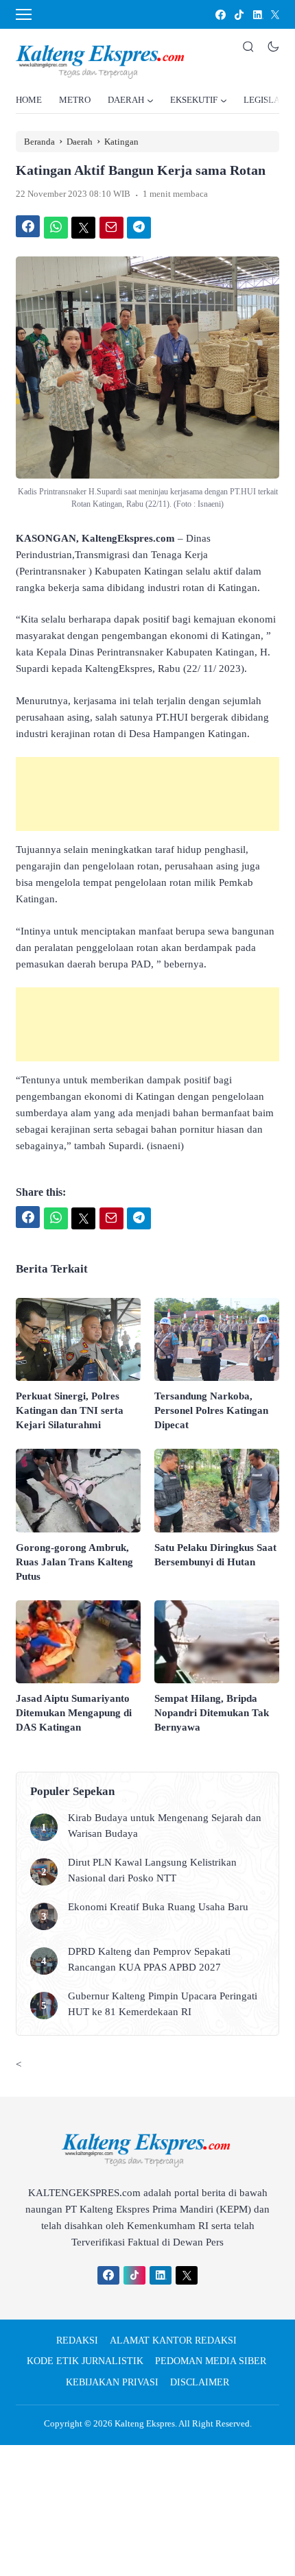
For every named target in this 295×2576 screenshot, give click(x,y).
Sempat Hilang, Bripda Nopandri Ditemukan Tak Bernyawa (212, 1713)
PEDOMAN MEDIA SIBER (211, 2361)
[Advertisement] (147, 794)
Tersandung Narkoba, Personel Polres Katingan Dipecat (211, 1410)
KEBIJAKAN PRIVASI (112, 2382)
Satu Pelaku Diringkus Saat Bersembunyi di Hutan (215, 1555)
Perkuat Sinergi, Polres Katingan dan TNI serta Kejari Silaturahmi (70, 1410)
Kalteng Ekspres (145, 2423)
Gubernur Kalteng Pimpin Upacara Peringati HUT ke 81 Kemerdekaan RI (163, 2004)
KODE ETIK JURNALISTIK (85, 2361)
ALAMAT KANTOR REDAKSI (173, 2340)
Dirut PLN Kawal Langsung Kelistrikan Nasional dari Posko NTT (152, 1870)
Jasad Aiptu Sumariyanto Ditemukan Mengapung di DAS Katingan (74, 1713)
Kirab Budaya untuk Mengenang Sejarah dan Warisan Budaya (165, 1826)
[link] (220, 15)
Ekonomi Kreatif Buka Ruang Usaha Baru (158, 1907)
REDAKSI (77, 2340)
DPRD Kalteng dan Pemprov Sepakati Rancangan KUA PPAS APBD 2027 (149, 1959)
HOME (29, 100)
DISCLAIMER (200, 2382)
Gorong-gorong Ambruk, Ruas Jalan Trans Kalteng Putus (74, 1562)
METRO (75, 100)
